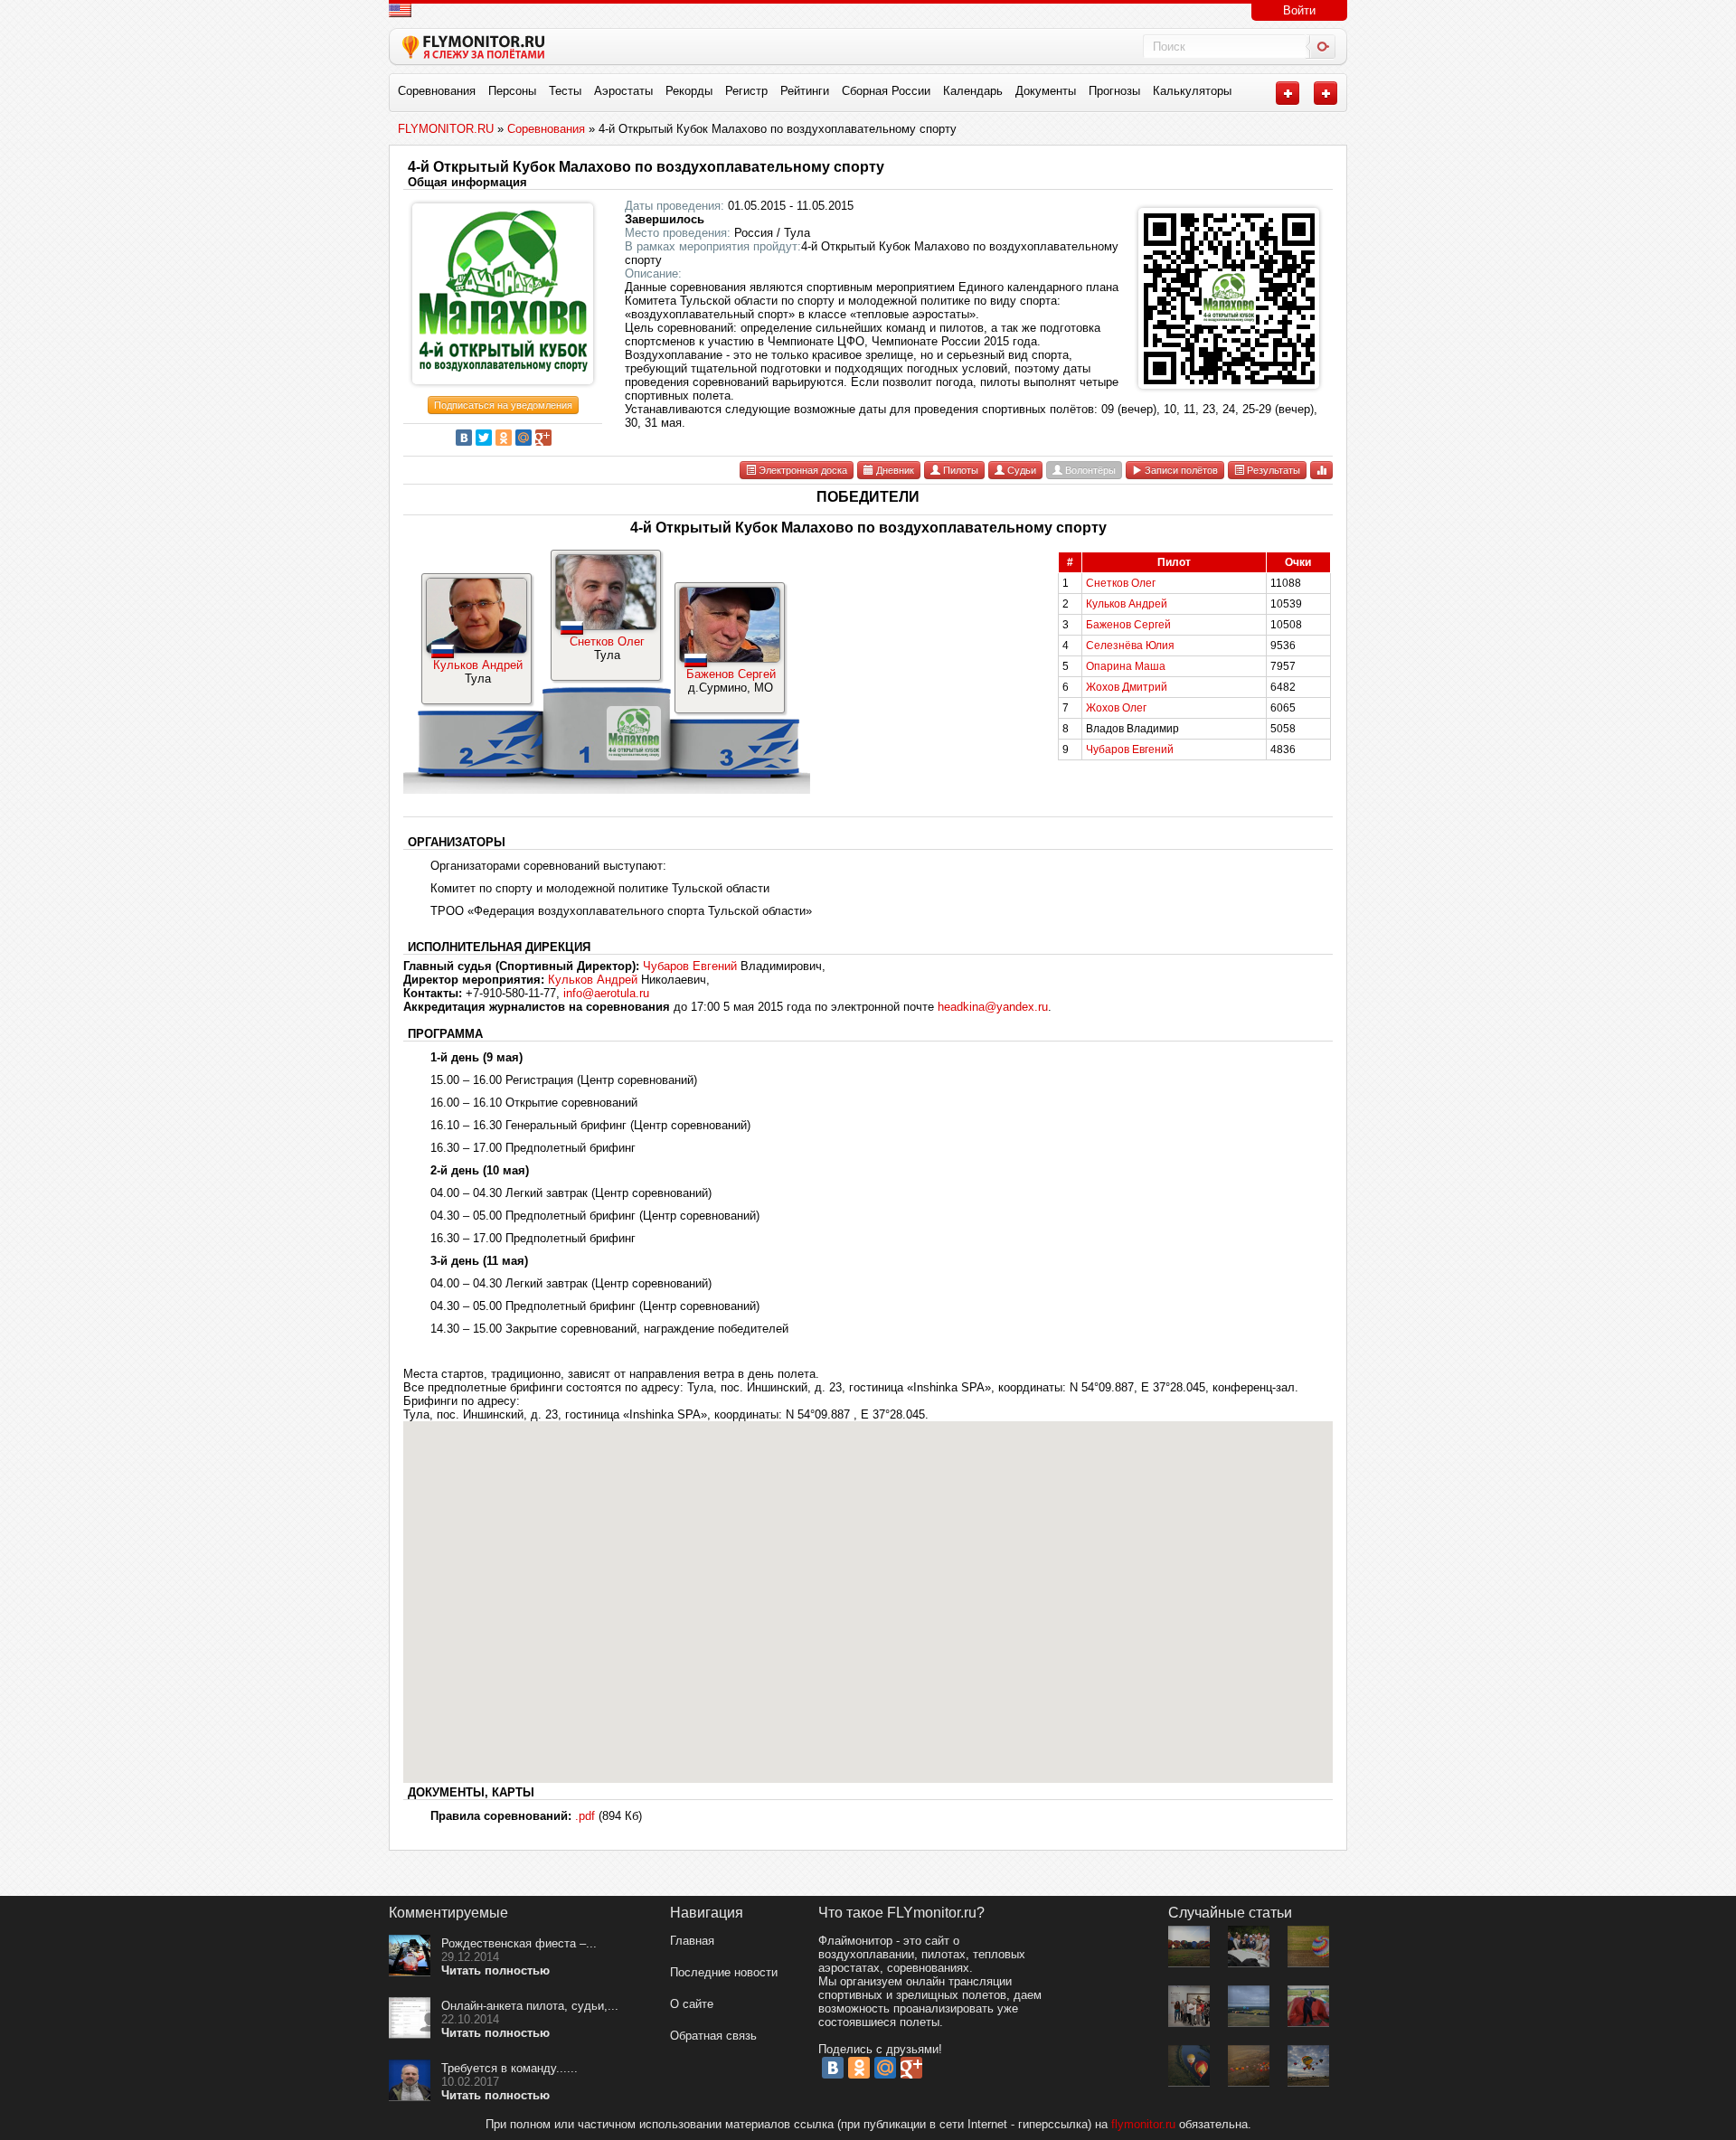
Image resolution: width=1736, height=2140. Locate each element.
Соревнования (437, 91)
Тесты (565, 91)
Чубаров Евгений (1130, 749)
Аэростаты (623, 91)
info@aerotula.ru (606, 993)
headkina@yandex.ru (993, 1007)
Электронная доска (802, 470)
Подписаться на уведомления (503, 405)
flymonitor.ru (1143, 2124)
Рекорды (689, 91)
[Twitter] (484, 438)
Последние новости (724, 1972)
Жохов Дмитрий (1127, 687)
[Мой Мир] (524, 438)
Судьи (1020, 470)
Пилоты (959, 470)
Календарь (973, 91)
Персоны (512, 91)
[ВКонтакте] (464, 438)
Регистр (746, 91)
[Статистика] (1321, 470)
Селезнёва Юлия (1130, 646)
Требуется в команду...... (509, 2068)
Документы (1046, 91)
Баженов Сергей (731, 674)
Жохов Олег (1116, 708)
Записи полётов (1180, 470)
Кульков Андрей (478, 665)
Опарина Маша (1126, 666)
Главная (692, 1941)
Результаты (1272, 470)
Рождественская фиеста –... (519, 1943)
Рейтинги (805, 91)
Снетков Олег (607, 641)
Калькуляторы (1192, 91)
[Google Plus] (543, 438)
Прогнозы (1114, 91)
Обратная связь (713, 2036)
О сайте (692, 2004)
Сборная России (886, 91)
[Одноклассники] (504, 438)
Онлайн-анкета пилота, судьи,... (530, 2006)
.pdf (585, 1816)
